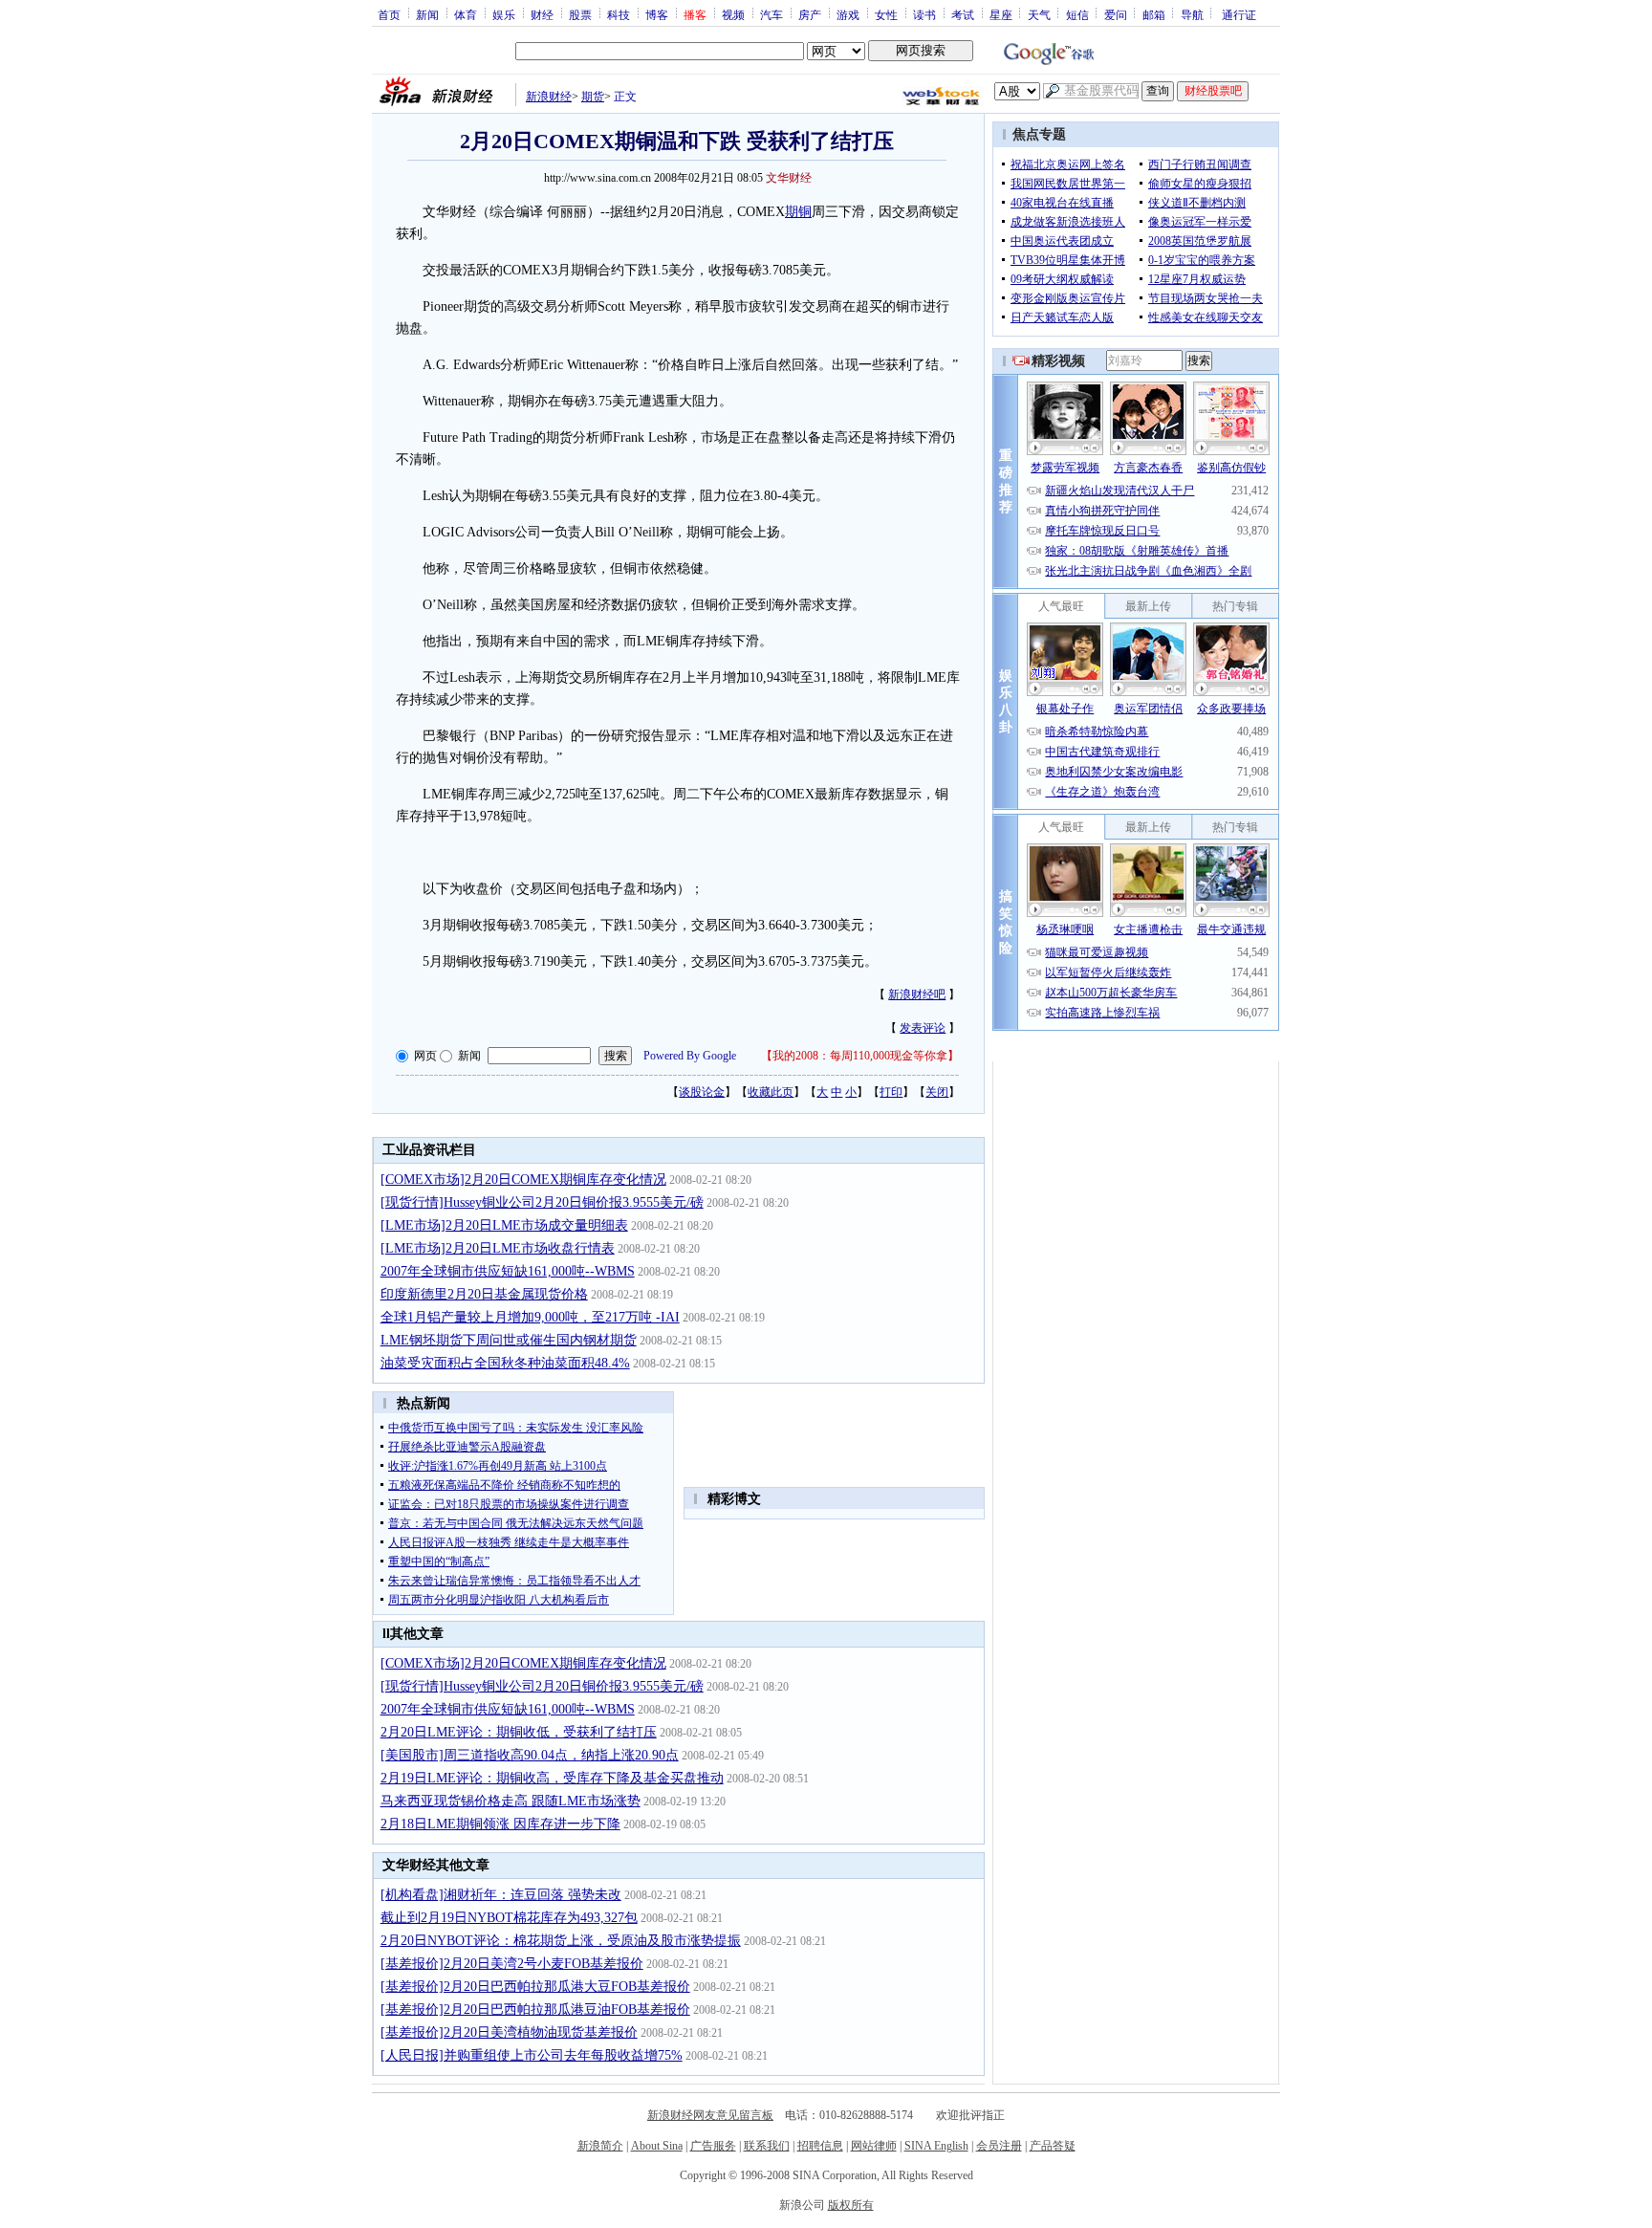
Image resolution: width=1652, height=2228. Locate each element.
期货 (593, 97)
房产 (810, 14)
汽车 (772, 14)
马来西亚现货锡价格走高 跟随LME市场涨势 (511, 1801)
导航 (1192, 14)
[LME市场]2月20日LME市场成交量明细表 (504, 1225)
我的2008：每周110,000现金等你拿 (860, 1056)
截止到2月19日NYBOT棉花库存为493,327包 (509, 1918)
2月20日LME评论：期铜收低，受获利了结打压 (519, 1732)
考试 (963, 14)
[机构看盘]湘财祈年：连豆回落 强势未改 (501, 1895)
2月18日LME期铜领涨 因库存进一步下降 (500, 1824)
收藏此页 (771, 1092)
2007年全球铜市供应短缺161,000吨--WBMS (508, 1271)
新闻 (427, 14)
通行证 (1239, 14)
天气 (1039, 14)
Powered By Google (690, 1056)
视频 (733, 14)
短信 (1077, 14)
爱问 (1116, 14)
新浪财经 (549, 97)
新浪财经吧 (917, 994)
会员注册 (999, 2146)
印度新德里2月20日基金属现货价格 (484, 1294)
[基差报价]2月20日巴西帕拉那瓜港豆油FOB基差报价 (535, 2010)
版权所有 (851, 2205)
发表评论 (923, 1028)
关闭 (937, 1092)
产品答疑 (1053, 2146)
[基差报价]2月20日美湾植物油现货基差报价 (509, 2032)
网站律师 (874, 2146)
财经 (542, 14)
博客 (657, 14)
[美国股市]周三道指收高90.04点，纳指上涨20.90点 (530, 1755)
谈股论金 (702, 1092)
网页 (425, 1056)
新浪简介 (600, 2146)
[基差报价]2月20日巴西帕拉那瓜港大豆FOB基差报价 (535, 1987)
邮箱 (1154, 14)
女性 (886, 14)
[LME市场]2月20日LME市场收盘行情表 (498, 1248)
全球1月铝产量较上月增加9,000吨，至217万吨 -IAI (530, 1317)
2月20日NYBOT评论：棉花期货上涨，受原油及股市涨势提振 (561, 1941)
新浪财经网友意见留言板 (710, 2115)
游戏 (848, 14)
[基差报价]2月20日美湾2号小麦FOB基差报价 (512, 1964)
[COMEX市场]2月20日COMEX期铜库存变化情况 (523, 1180)
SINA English (936, 2146)
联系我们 (767, 2146)
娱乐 (504, 14)
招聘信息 (820, 2146)
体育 (466, 14)
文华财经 (789, 178)
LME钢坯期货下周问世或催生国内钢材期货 (509, 1340)
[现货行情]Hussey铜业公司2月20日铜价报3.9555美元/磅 (542, 1202)
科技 (619, 14)
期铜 (798, 212)
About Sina (657, 2146)
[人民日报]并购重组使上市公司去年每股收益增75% (532, 2055)
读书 (924, 14)
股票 (580, 14)
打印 (891, 1092)
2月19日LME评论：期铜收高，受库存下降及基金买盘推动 (552, 1778)
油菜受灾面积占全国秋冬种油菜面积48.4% (505, 1363)
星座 (1001, 14)
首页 (389, 14)
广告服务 (713, 2146)
